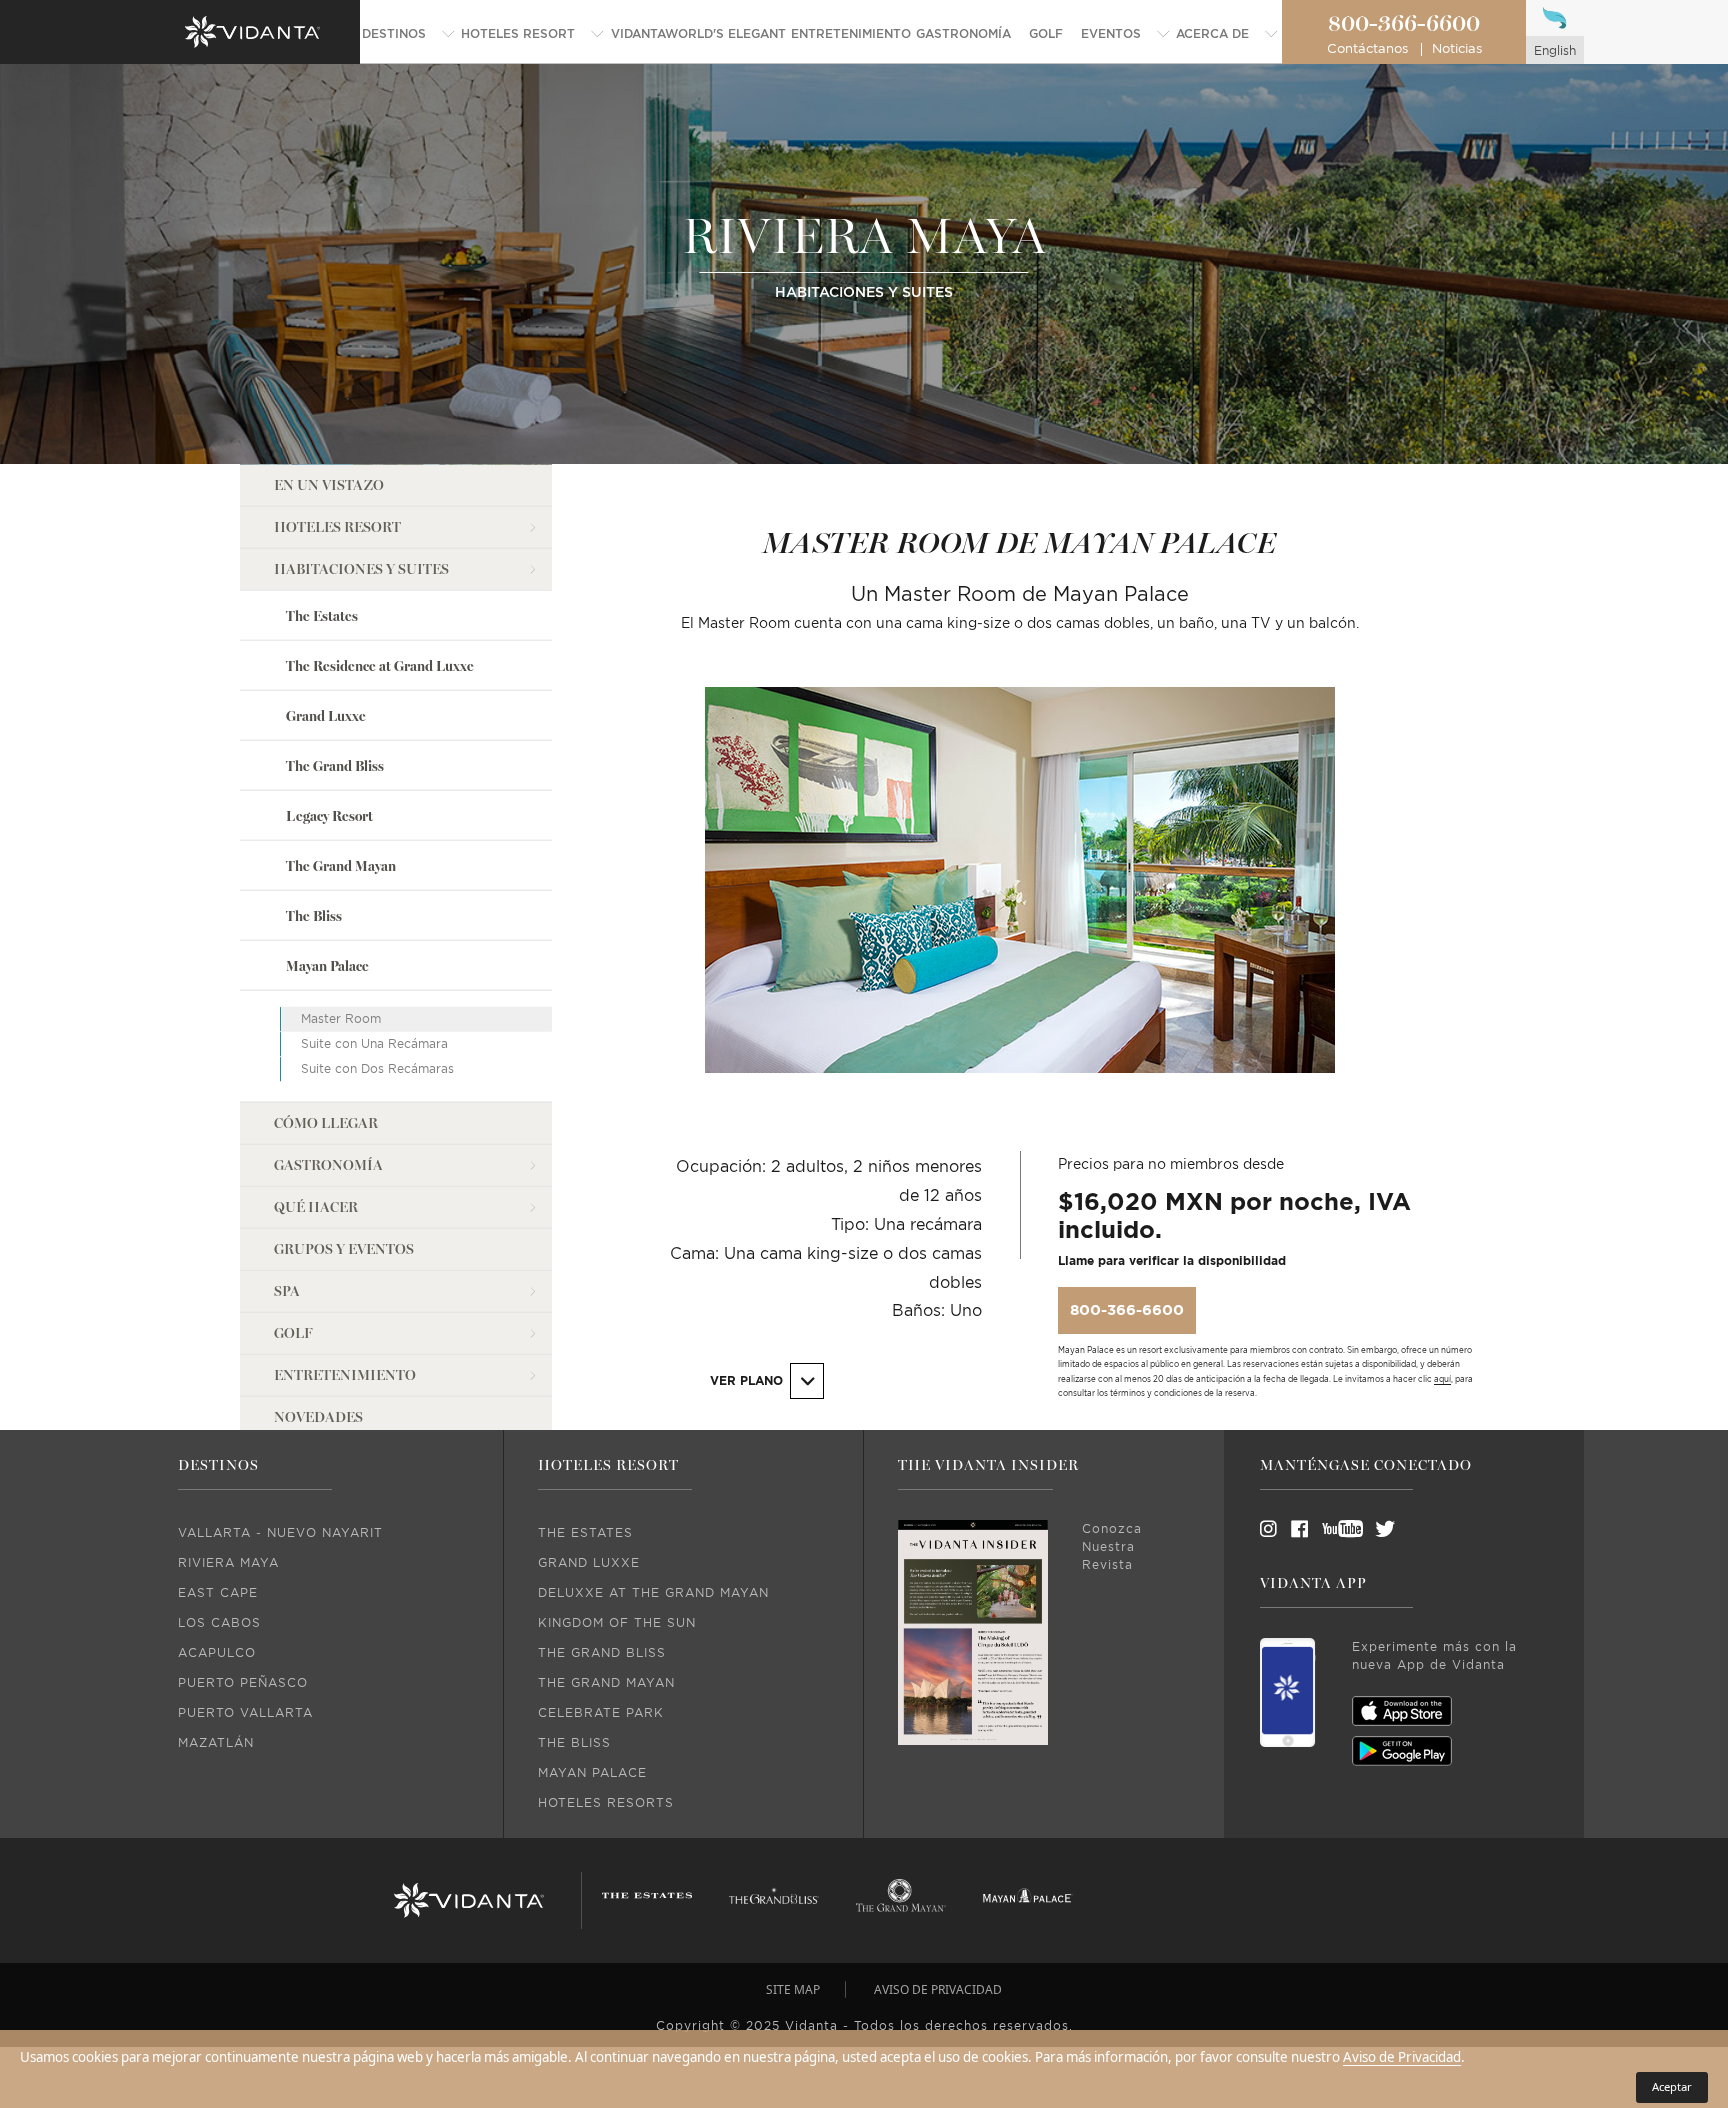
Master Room (341, 1019)
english (1555, 51)
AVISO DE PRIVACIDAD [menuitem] (938, 1989)
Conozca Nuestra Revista (1112, 1547)
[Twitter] (1367, 1529)
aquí (1442, 1380)
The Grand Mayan (341, 865)
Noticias (1457, 49)
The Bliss (314, 915)
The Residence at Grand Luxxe (380, 665)
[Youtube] (1336, 1529)
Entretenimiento (345, 1374)
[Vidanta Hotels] (468, 1901)
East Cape (218, 1593)
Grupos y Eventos (344, 1248)
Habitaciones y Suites (361, 568)
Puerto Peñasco (243, 1683)
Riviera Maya (228, 1563)
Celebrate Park (601, 1713)
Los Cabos (219, 1623)
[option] (1020, 901)
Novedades (318, 1416)
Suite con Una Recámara (374, 1044)
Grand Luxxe (326, 715)
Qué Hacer (316, 1206)
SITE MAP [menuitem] (793, 1989)
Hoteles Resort (337, 526)
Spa (287, 1290)
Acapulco (217, 1653)
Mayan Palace (327, 966)
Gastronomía (328, 1164)
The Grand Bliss (335, 765)
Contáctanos (1367, 49)
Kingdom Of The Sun (617, 1623)
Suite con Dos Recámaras (377, 1068)
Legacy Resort (329, 815)
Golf (293, 1332)
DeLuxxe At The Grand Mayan (653, 1593)
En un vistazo (329, 484)
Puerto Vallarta (245, 1713)
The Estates (322, 615)
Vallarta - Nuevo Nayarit (280, 1533)
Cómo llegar (326, 1122)
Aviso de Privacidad (1402, 2057)
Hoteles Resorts (606, 1803)
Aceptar (1672, 2086)
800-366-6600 (1404, 24)
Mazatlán (216, 1743)
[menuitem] (409, 34)
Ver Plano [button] (748, 1381)
